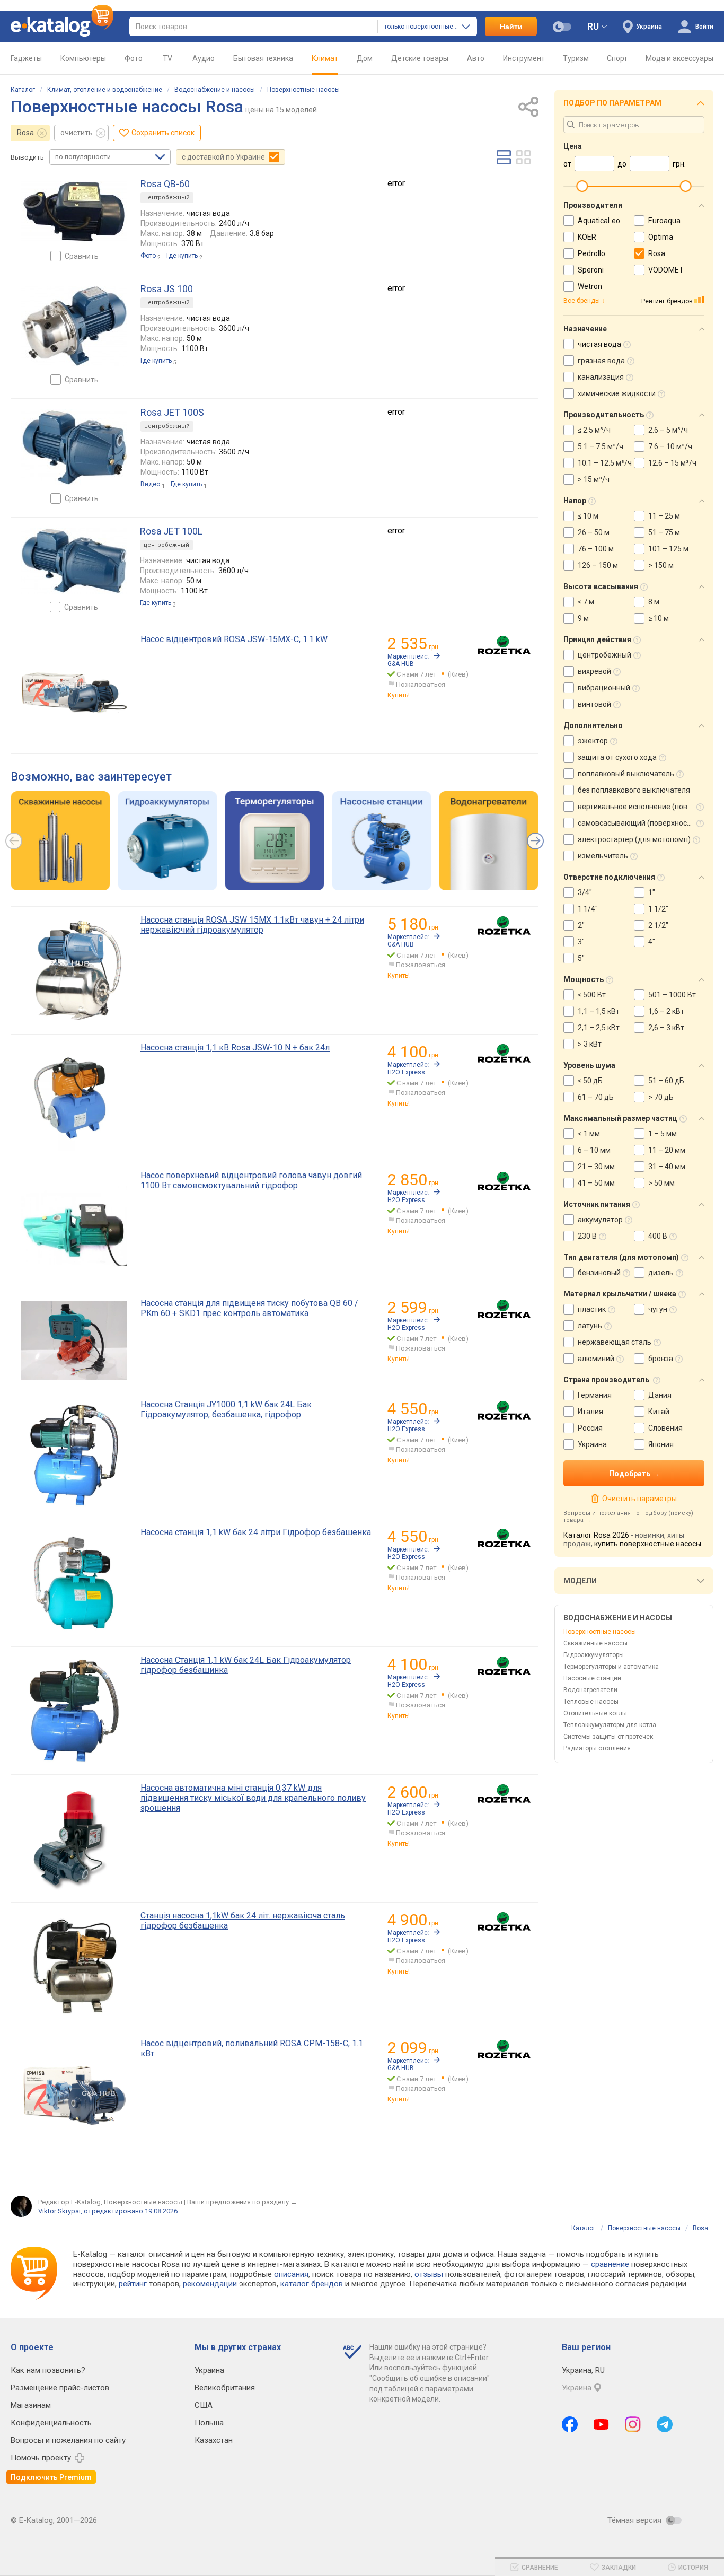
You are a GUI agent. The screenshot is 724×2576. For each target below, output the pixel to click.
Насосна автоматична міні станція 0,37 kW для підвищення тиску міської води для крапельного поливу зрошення (253, 1798)
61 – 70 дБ (596, 1097)
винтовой (594, 704)
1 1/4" (588, 909)
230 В (587, 1236)
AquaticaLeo (599, 221)
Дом (365, 58)
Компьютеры (83, 58)
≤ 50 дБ (590, 1081)
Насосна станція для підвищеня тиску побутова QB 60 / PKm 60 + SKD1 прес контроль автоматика (249, 1308)
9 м (583, 618)
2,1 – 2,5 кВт (599, 1028)
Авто (476, 58)
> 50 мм (661, 1183)
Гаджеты (26, 58)
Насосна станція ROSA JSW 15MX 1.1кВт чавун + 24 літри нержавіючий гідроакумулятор (252, 925)
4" (652, 942)
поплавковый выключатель (626, 774)
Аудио (204, 58)
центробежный (604, 655)
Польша (209, 2423)
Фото (134, 58)
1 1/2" (658, 909)
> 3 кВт (590, 1044)
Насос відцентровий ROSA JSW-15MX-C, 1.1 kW (234, 639)
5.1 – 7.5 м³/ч (601, 446)
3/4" (585, 892)
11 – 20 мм (667, 1150)
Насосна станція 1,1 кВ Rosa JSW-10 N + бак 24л (235, 1048)
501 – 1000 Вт (672, 995)
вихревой (594, 671)
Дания (660, 1395)
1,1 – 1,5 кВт (599, 1011)
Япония (661, 1444)
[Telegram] (665, 2424)
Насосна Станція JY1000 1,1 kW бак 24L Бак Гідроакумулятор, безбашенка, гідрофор (226, 1409)
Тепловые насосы (591, 1702)
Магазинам (31, 2405)
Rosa (25, 133)
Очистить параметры (639, 1499)
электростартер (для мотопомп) (634, 839)
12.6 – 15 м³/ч (672, 463)
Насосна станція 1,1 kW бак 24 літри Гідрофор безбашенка (256, 1532)
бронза (661, 1359)
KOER (587, 237)
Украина (592, 1444)
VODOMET (666, 270)
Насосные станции (592, 1678)
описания (291, 2274)
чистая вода (599, 344)
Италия (590, 1412)
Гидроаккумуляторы (594, 1655)
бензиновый (599, 1273)
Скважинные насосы (595, 1643)
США (204, 2405)
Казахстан (214, 2440)
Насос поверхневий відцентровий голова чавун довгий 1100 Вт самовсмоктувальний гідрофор (251, 1180)
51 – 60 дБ (666, 1081)
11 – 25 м (664, 516)
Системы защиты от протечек (608, 1737)
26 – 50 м (594, 532)
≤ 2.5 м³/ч (594, 430)
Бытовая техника (263, 58)
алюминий (596, 1359)
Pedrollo (591, 253)
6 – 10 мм (594, 1150)
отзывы (429, 2274)
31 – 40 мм (667, 1167)
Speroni (591, 270)
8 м (654, 602)
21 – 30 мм (596, 1167)
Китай (659, 1412)
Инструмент (524, 58)
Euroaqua (664, 221)
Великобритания (225, 2388)
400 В (658, 1236)
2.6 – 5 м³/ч (668, 430)
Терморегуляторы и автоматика (611, 1667)
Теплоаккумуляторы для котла (610, 1725)
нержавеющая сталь (615, 1342)
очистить (77, 133)
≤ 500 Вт (592, 995)
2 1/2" (658, 925)
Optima (661, 237)
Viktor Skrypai (59, 2211)
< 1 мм (589, 1134)
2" (581, 925)
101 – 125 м (668, 549)
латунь (590, 1326)
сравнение (610, 2264)
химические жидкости (617, 393)
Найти (511, 27)
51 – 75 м (664, 532)
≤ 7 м (586, 602)
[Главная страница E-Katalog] (62, 27)
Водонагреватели (590, 1690)
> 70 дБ (661, 1097)
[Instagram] (633, 2424)
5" (581, 958)
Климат (325, 58)
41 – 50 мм (596, 1183)
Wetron (590, 286)
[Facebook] (570, 2424)
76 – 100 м (596, 549)
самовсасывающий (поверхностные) (636, 823)
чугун (658, 1309)
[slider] (582, 186)
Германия (595, 1395)
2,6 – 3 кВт (666, 1028)
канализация (601, 377)
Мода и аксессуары (679, 58)
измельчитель (603, 856)
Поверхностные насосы (303, 90)
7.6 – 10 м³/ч (670, 446)
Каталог (23, 90)
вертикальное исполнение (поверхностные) (636, 807)
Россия (590, 1428)
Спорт (617, 58)
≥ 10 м (659, 618)
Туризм (576, 58)
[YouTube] (601, 2424)
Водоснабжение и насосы (215, 90)
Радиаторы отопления (597, 1748)
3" (581, 942)
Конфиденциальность (51, 2423)
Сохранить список (163, 133)
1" (652, 892)
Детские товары (420, 58)
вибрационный (604, 688)
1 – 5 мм (663, 1134)
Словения (665, 1428)
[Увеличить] (74, 212)
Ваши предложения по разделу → (242, 2202)
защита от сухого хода (617, 757)
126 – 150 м (598, 565)
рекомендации (210, 2284)
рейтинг (133, 2284)
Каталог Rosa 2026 (596, 1535)
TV (167, 58)
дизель (661, 1273)
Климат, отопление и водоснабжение (105, 90)
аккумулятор (600, 1220)
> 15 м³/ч (594, 479)
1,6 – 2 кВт (666, 1011)
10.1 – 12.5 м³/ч (605, 463)
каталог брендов (312, 2284)
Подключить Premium (51, 2477)
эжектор (593, 741)
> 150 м (661, 565)
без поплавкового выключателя (634, 790)
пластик (592, 1309)
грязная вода (601, 361)
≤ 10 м (588, 516)
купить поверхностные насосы (648, 1544)
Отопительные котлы (595, 1713)
